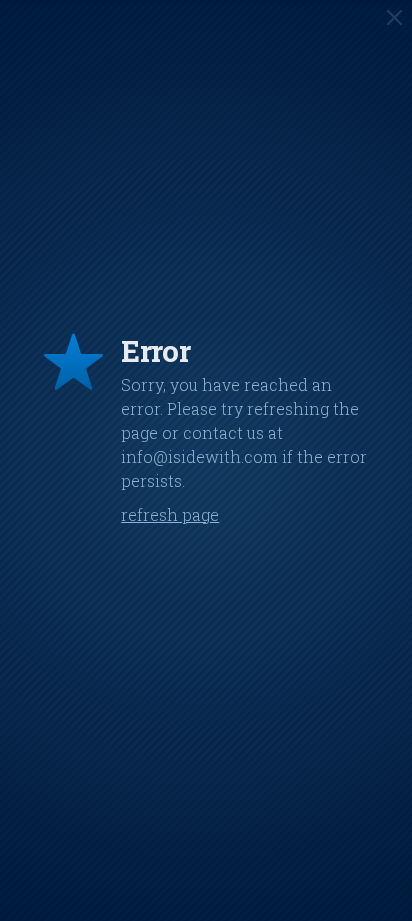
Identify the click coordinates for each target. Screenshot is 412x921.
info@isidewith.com (199, 456)
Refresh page (170, 514)
